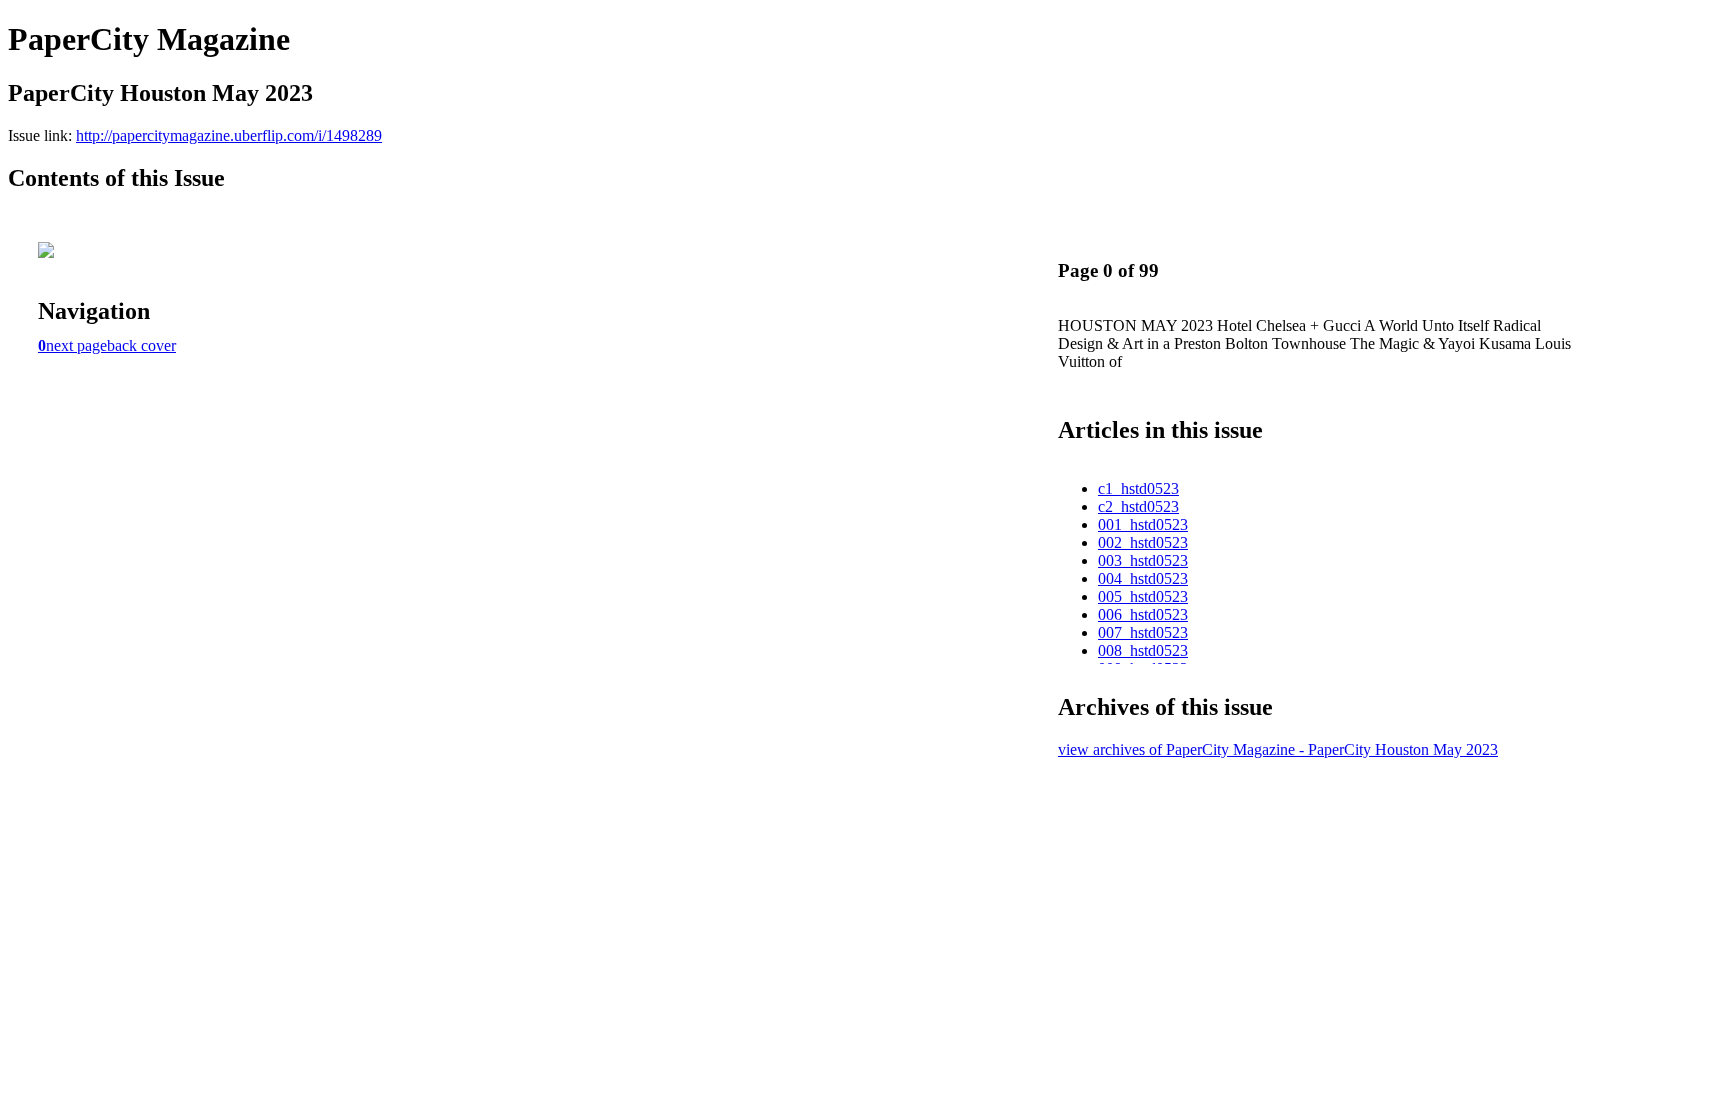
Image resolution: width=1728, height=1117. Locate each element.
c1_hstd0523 (1138, 488)
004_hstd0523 (1143, 578)
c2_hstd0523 (1138, 506)
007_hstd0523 (1143, 632)
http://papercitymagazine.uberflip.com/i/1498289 (229, 135)
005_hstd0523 (1143, 596)
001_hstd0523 (1143, 524)
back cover (141, 345)
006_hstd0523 (1143, 614)
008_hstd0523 (1143, 650)
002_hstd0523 (1143, 542)
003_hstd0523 (1143, 560)
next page (76, 345)
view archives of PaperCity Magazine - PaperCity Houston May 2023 (1278, 749)
